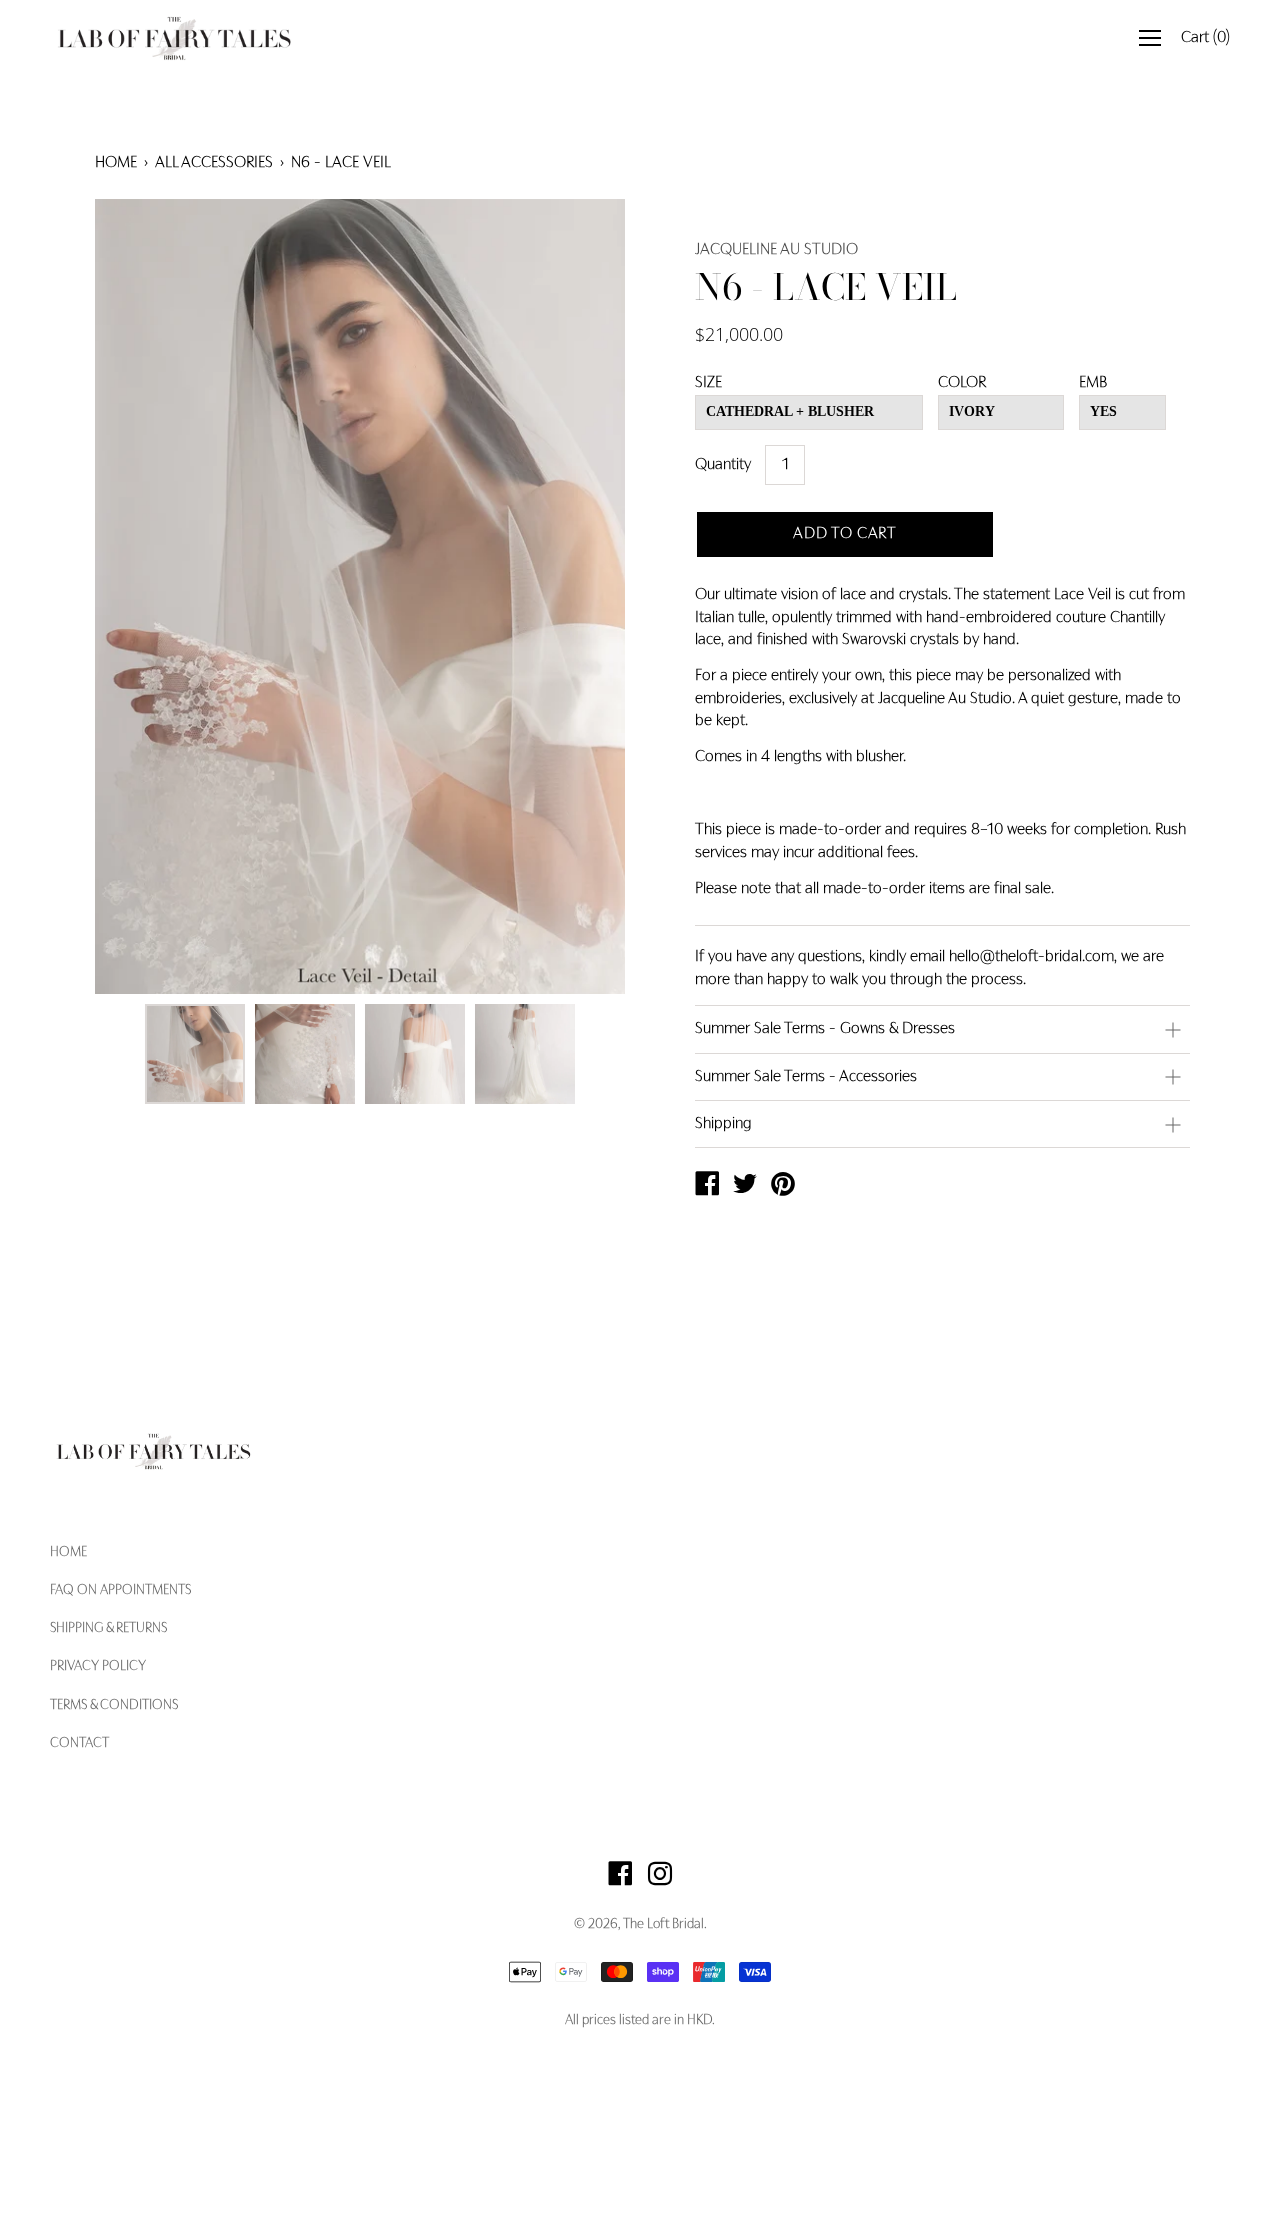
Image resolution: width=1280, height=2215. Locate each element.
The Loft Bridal (663, 1925)
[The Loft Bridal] (707, 1187)
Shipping (723, 1124)
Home (116, 163)
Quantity (723, 465)
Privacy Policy (98, 1667)
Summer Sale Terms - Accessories (806, 1077)
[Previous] (145, 597)
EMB (1093, 383)
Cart (1205, 38)
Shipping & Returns (108, 1629)
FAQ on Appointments (120, 1591)
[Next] (575, 597)
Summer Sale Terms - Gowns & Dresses (825, 1029)
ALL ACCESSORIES (214, 163)
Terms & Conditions (114, 1706)
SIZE (708, 383)
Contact (79, 1744)
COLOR (962, 383)
